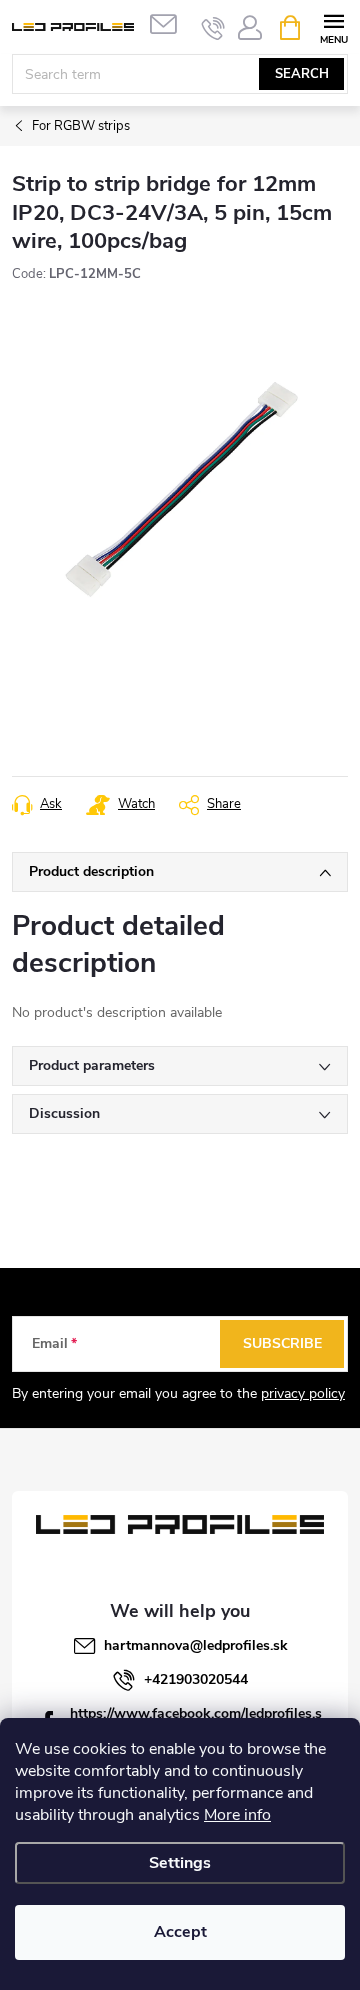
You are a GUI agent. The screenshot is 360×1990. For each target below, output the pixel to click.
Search (302, 74)
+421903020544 (196, 1679)
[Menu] (333, 26)
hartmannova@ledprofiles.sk (196, 1645)
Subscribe (282, 1343)
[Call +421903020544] (213, 28)
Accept (180, 1932)
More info (237, 1815)
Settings (180, 1863)
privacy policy (303, 1393)
